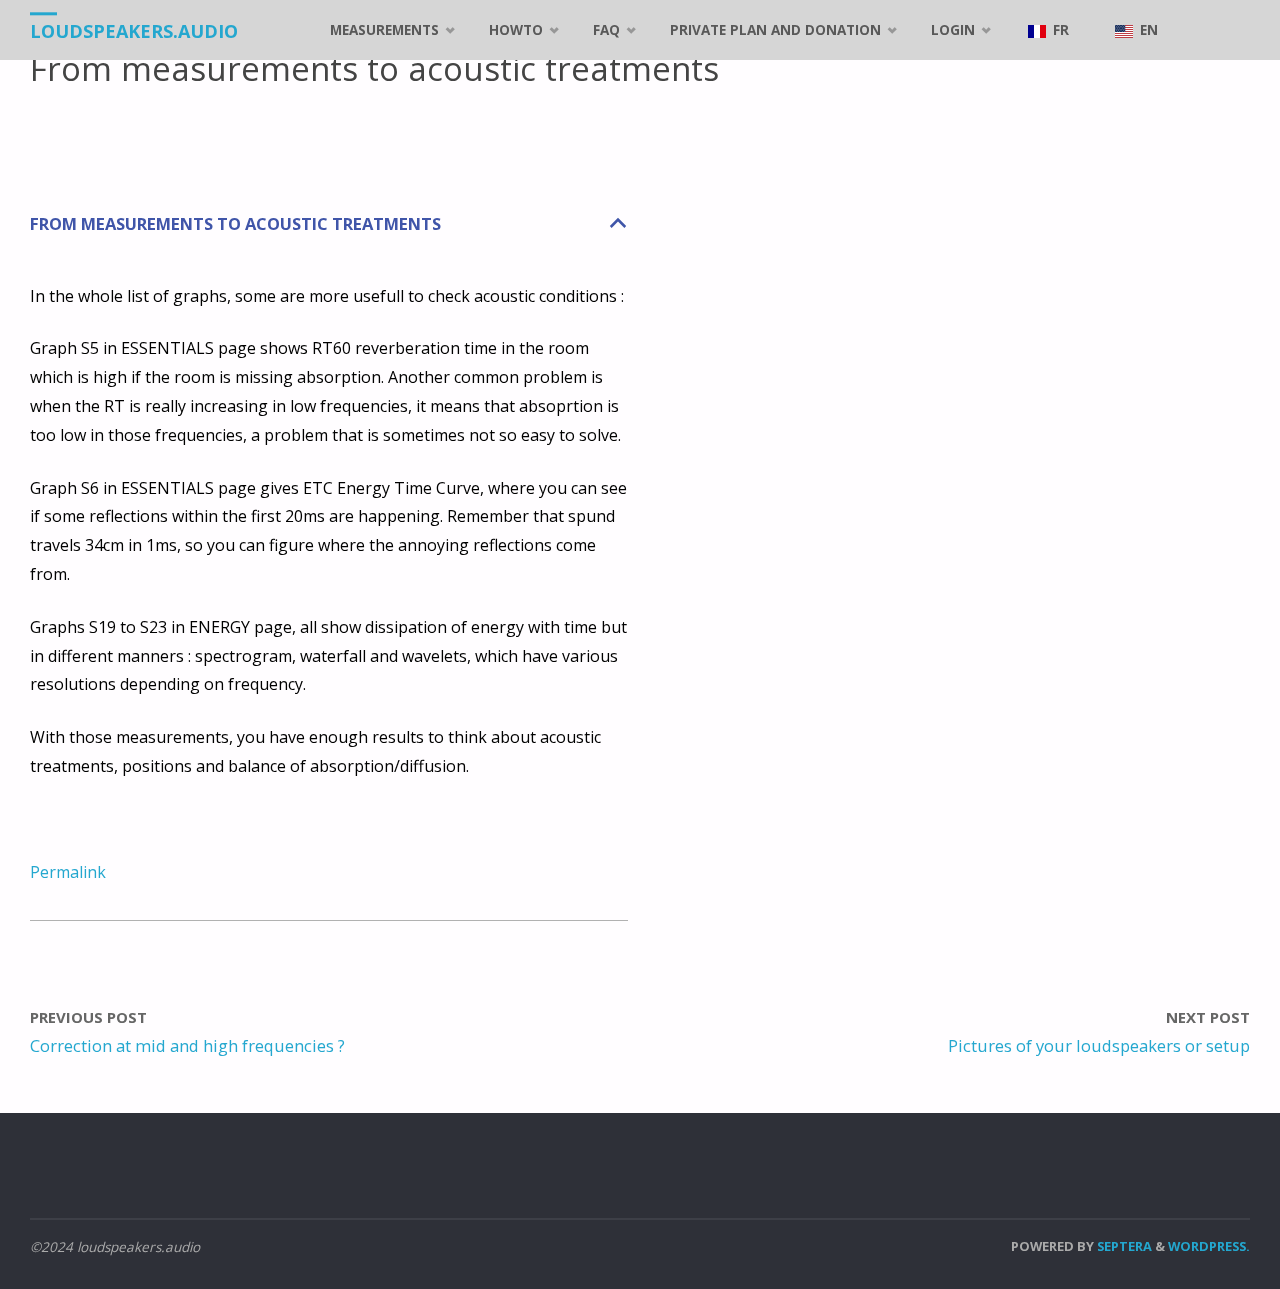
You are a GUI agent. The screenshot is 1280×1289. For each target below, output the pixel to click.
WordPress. (1209, 1246)
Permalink (68, 872)
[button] (329, 224)
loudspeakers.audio (134, 31)
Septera (1123, 1246)
